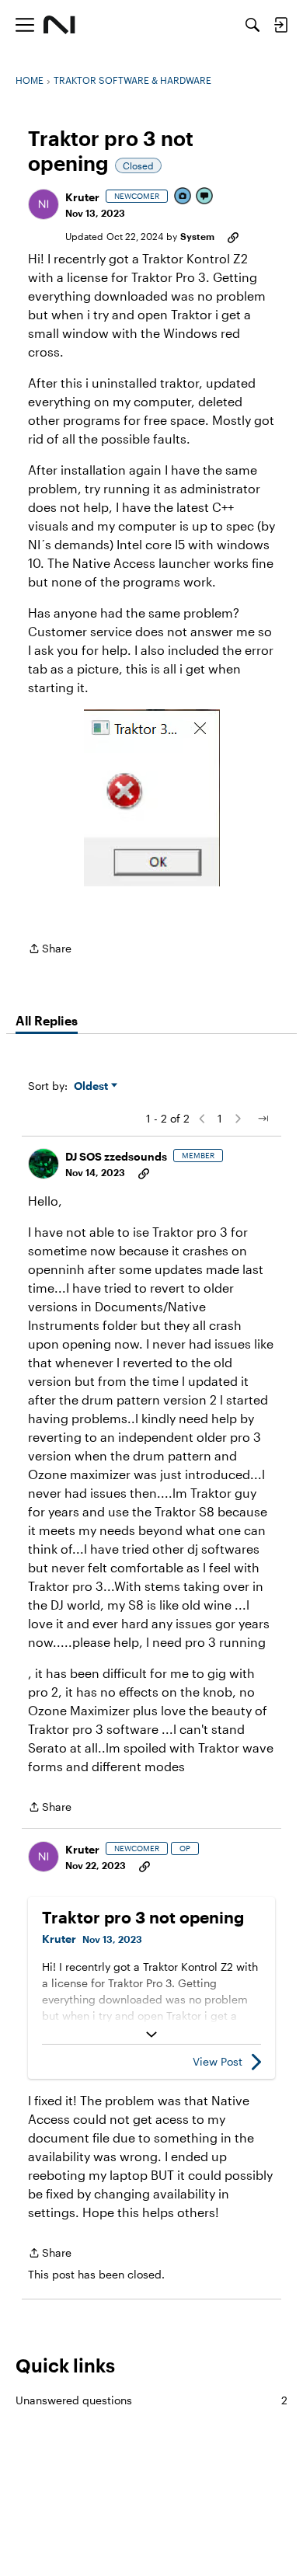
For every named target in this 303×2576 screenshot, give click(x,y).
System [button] (197, 236)
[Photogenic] (183, 197)
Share (50, 950)
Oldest (92, 1086)
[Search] (252, 25)
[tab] (47, 1021)
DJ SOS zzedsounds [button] (116, 1156)
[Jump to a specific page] (263, 1119)
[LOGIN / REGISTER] (280, 25)
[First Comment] (205, 197)
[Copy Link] (233, 236)
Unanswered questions (151, 2400)
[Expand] (151, 2035)
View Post (218, 2061)
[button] (44, 204)
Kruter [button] (82, 197)
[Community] (59, 25)
